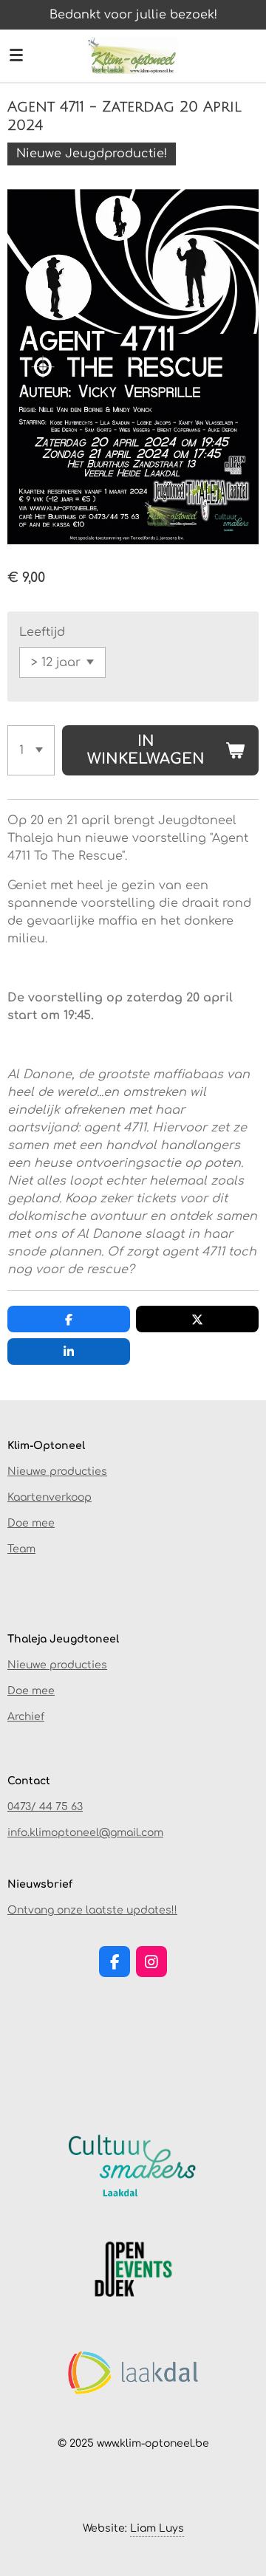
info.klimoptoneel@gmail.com (85, 1833)
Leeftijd (42, 632)
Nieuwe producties (57, 1472)
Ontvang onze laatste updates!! (92, 1910)
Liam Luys (157, 2528)
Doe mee (31, 1523)
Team (21, 1549)
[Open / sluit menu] (16, 55)
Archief (26, 1717)
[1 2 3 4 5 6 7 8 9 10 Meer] (31, 750)
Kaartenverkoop (50, 1497)
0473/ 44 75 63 (45, 1807)
